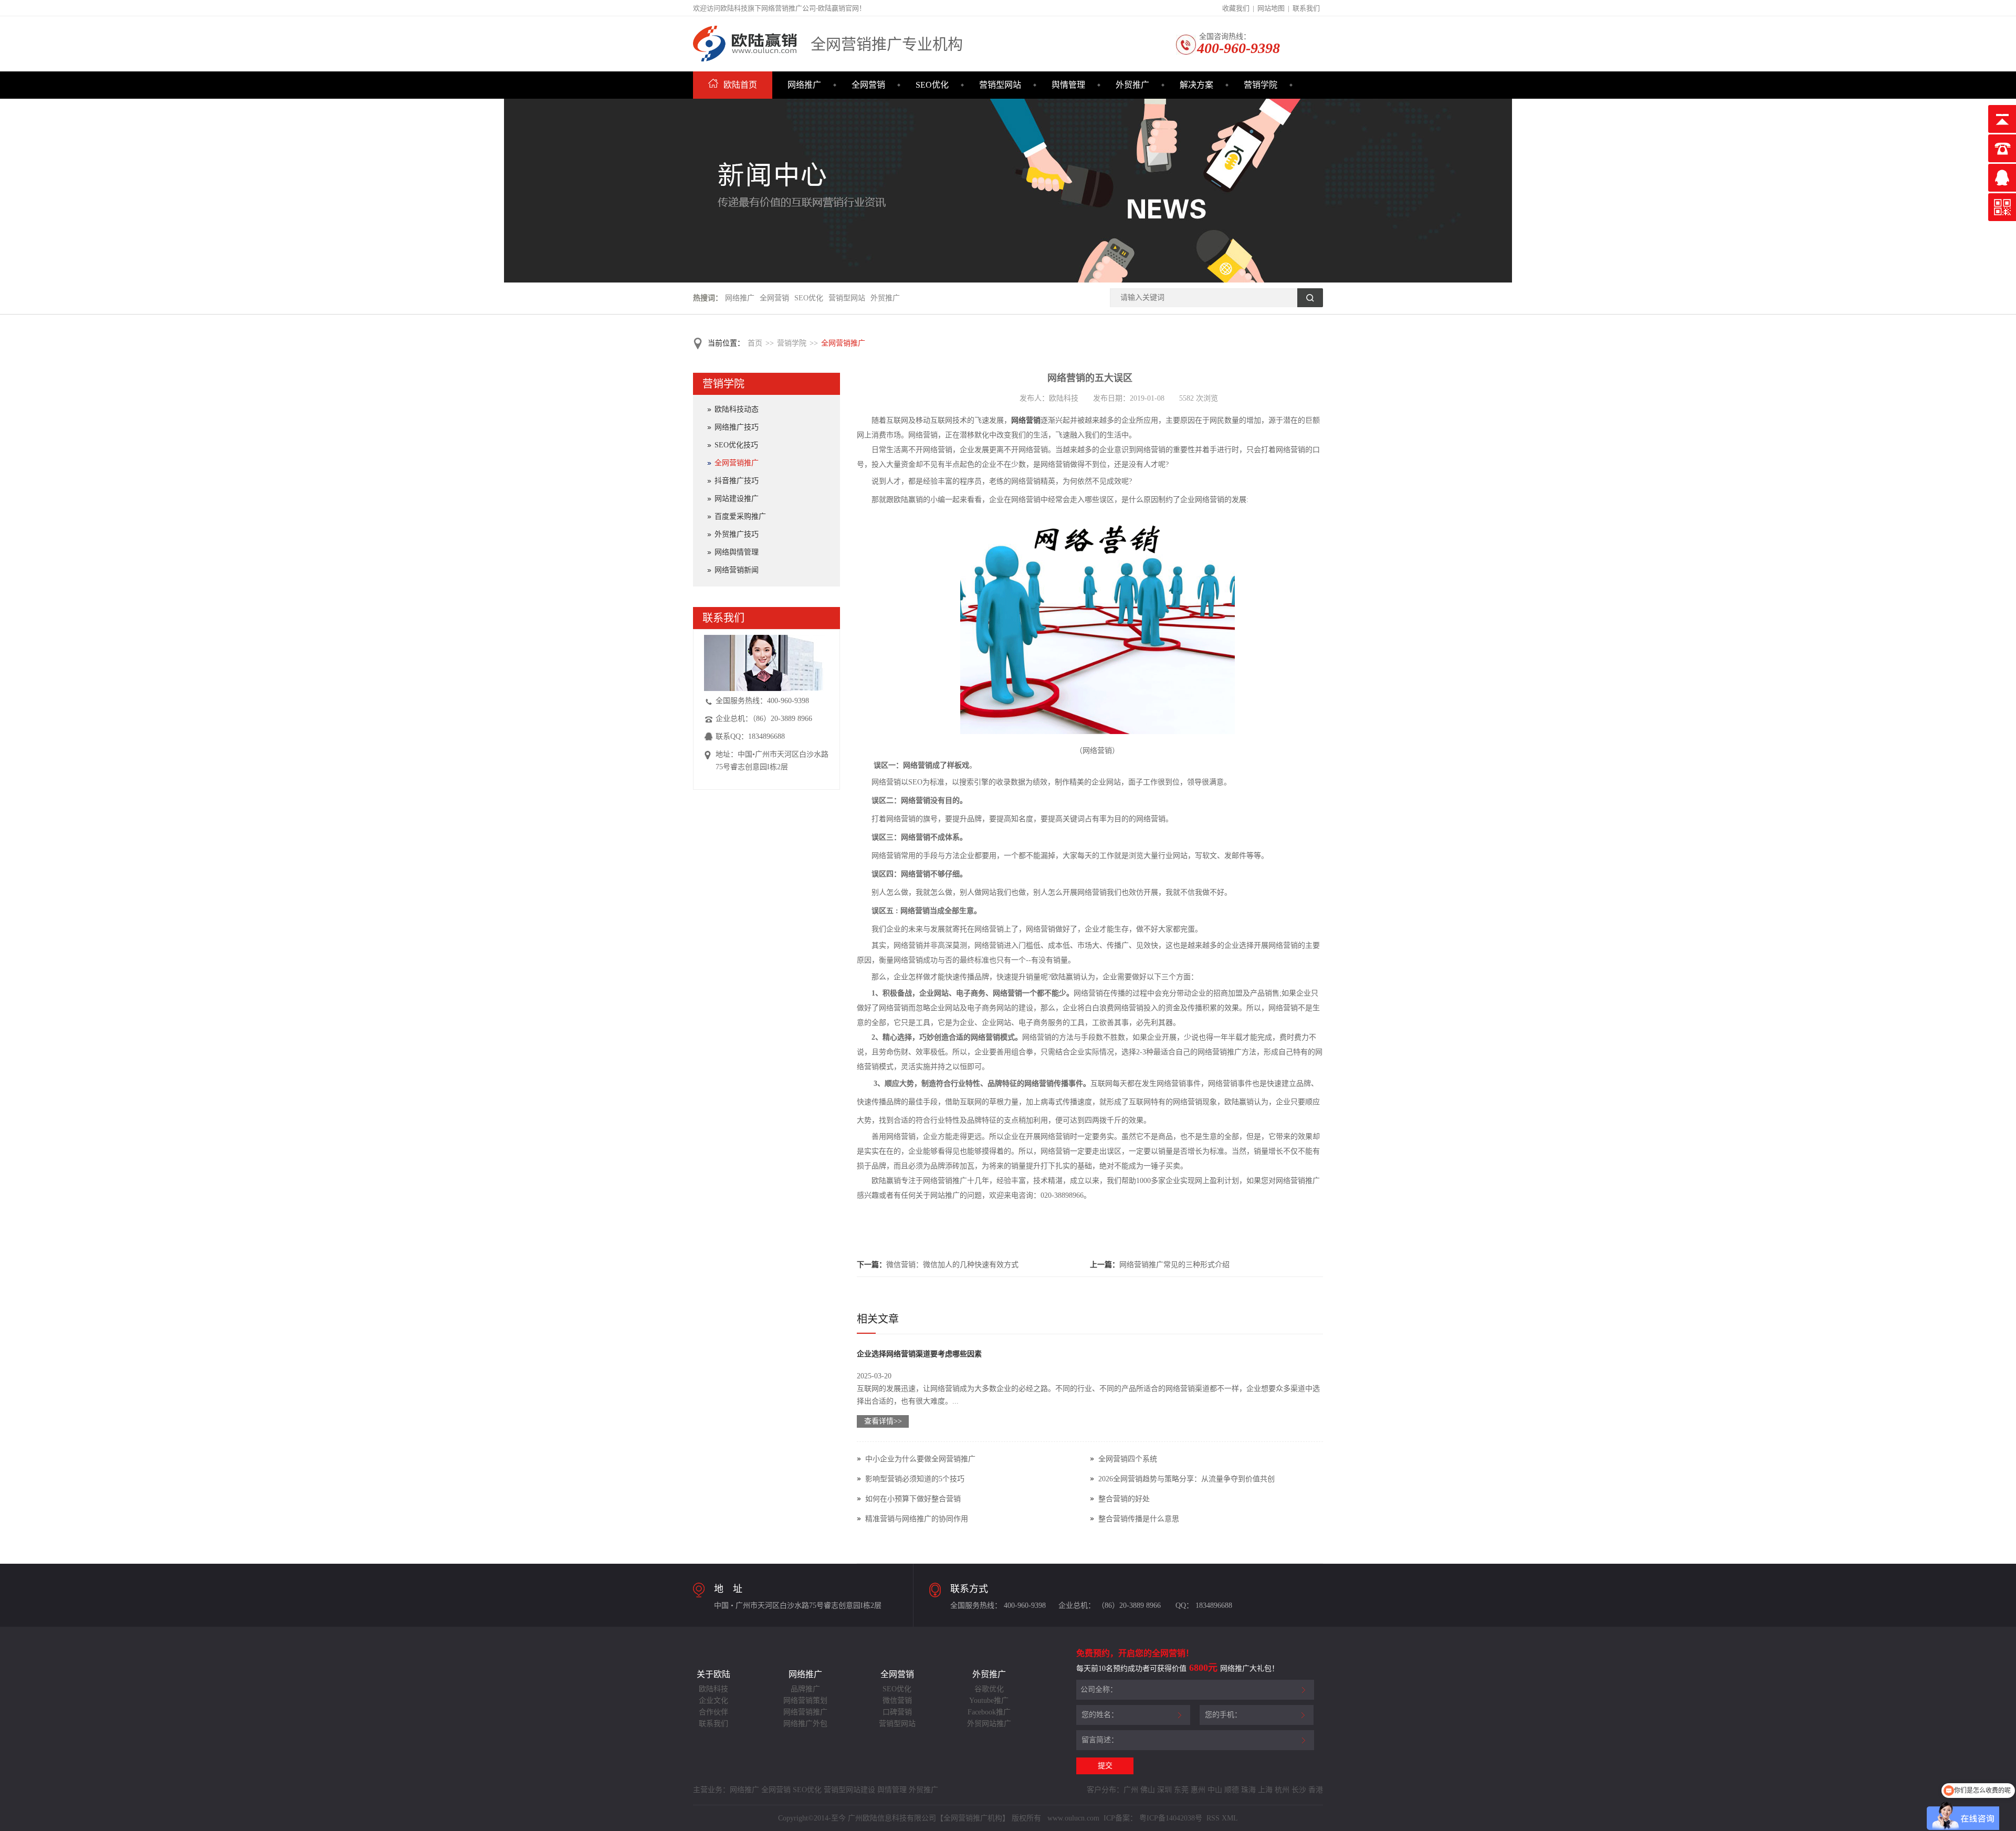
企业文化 (713, 1701)
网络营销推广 (805, 1712)
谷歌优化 (989, 1689)
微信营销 (897, 1701)
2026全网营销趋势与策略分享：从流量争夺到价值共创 (1186, 1479)
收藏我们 (1236, 8)
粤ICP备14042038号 (1171, 1818)
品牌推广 (805, 1689)
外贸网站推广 (989, 1724)
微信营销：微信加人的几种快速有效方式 (952, 1265)
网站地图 (1271, 8)
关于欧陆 (713, 1674)
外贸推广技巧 (737, 534)
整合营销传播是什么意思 (1139, 1519)
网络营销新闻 (737, 570)
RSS (1212, 1818)
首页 (755, 343)
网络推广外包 (805, 1724)
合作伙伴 (713, 1712)
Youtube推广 (989, 1701)
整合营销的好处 (1124, 1499)
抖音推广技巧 (737, 481)
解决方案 (1196, 85)
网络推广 (804, 85)
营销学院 (1261, 85)
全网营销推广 (843, 343)
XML (1230, 1818)
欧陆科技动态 (737, 409)
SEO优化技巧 (736, 445)
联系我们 (1306, 8)
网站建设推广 (737, 499)
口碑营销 (897, 1712)
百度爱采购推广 (740, 516)
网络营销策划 (805, 1701)
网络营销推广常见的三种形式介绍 (1174, 1265)
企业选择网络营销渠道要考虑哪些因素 (919, 1354)
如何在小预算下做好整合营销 (913, 1499)
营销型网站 (1000, 85)
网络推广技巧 (737, 427)
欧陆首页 (740, 85)
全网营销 (868, 85)
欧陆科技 (713, 1689)
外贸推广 (1132, 85)
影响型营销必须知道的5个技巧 (915, 1479)
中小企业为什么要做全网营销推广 (920, 1459)
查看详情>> (883, 1421)
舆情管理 (1068, 85)
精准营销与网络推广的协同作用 (917, 1519)
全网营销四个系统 (1128, 1459)
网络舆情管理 (737, 552)
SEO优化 (932, 85)
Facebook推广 (989, 1712)
